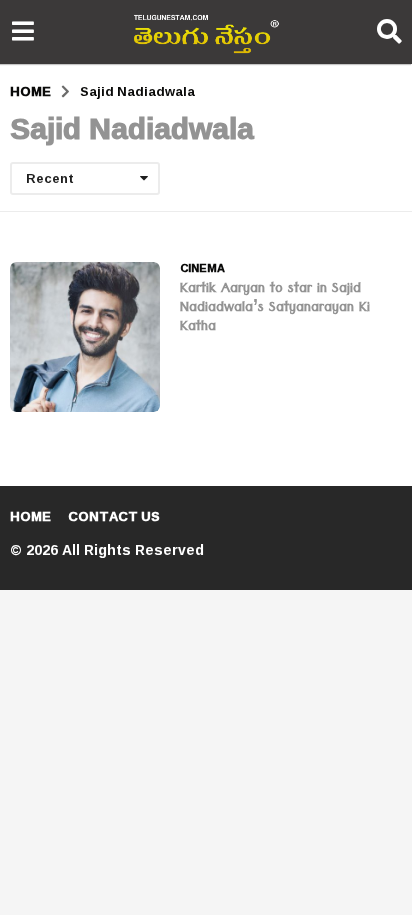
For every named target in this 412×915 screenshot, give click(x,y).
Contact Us (114, 516)
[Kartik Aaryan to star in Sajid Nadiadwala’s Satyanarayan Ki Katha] (85, 337)
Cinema (202, 268)
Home (30, 516)
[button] (22, 32)
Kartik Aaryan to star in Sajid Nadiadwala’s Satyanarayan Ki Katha (275, 309)
